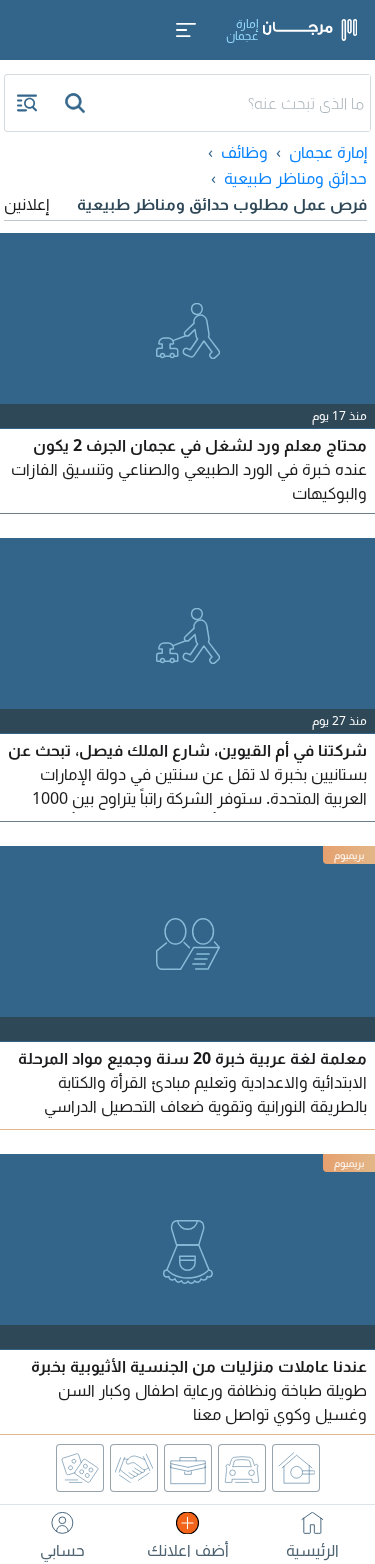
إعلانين (26, 204)
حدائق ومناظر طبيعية (295, 178)
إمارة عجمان (328, 152)
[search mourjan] (77, 103)
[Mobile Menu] (186, 30)
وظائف (244, 152)
